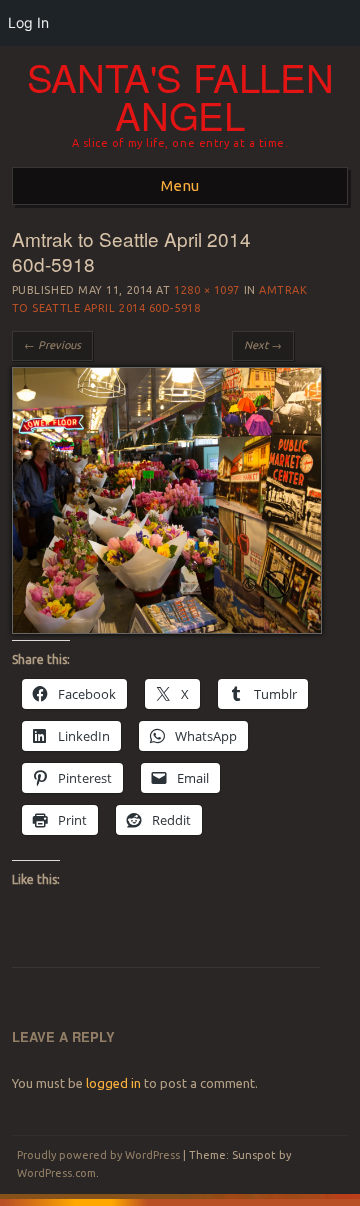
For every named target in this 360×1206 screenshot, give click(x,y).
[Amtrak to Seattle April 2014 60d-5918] (167, 629)
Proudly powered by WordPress (98, 1155)
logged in (113, 1083)
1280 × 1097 (207, 290)
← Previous (52, 345)
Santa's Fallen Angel (180, 96)
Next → (263, 345)
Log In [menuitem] (28, 22)
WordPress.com (56, 1173)
